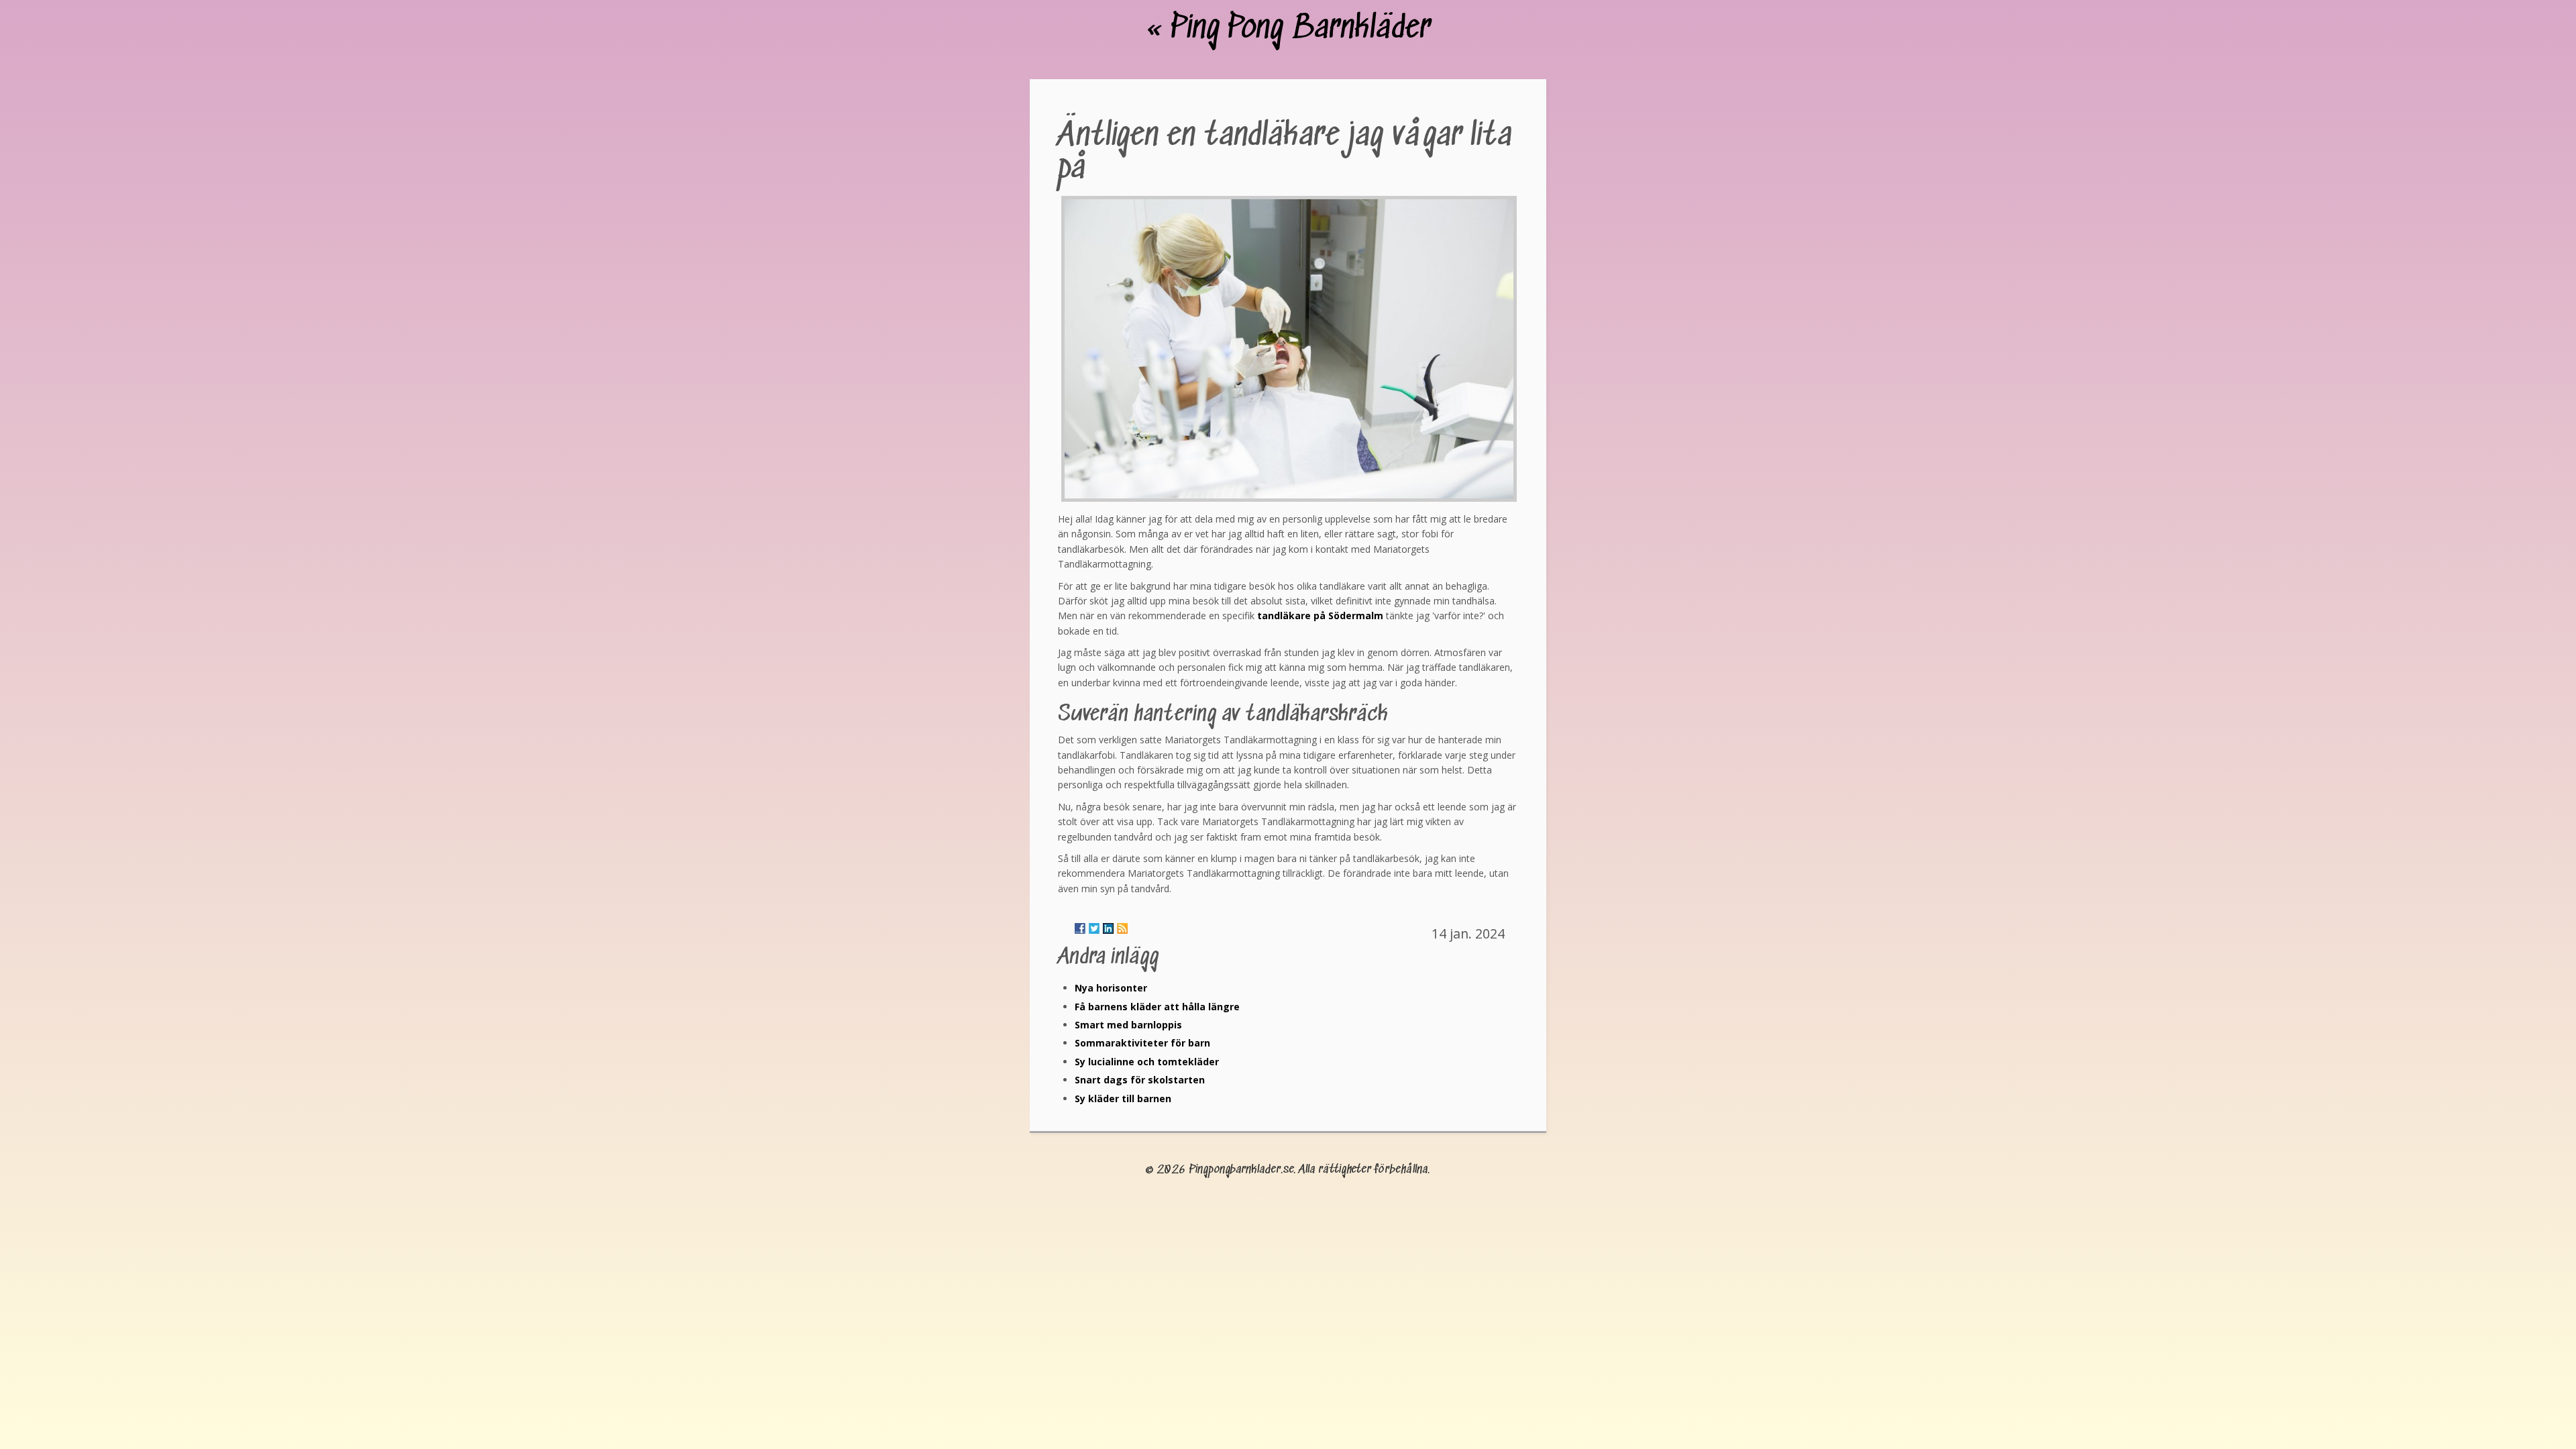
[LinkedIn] (1108, 928)
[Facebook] (1080, 928)
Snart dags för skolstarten (1140, 1080)
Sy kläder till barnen (1123, 1098)
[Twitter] (1094, 928)
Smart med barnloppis (1128, 1025)
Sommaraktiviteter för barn (1142, 1043)
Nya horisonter (1111, 988)
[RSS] (1122, 928)
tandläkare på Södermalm (1320, 615)
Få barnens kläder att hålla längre (1157, 1007)
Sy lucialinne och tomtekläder (1147, 1062)
